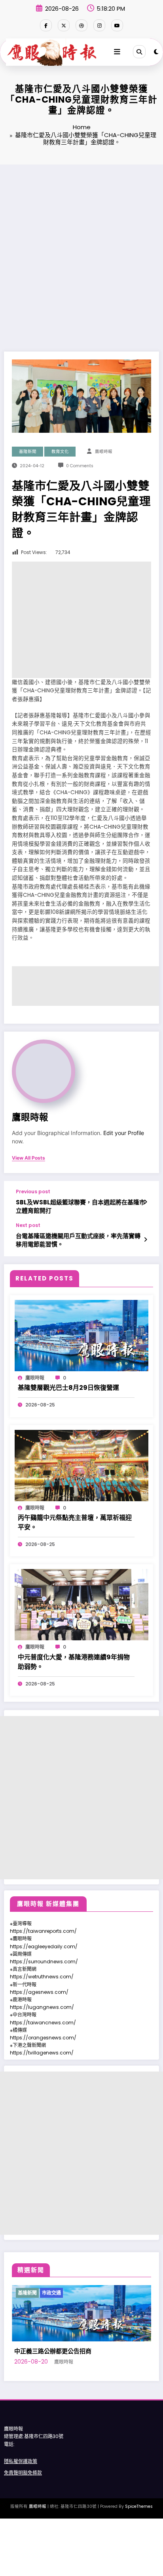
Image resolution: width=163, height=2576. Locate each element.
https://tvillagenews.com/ (42, 2053)
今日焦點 (37, 2293)
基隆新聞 (28, 452)
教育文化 (60, 452)
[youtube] (117, 25)
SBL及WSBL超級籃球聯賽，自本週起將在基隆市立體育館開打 (81, 1206)
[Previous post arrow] (145, 1202)
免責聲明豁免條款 (23, 2523)
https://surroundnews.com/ (44, 1962)
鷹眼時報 (104, 452)
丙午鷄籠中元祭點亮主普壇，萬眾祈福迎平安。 (75, 1522)
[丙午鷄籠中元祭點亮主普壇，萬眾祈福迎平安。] (81, 1465)
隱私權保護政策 (21, 2511)
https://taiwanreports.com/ (43, 1931)
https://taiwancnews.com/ (43, 2023)
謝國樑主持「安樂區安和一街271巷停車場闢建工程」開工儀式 (88, 2396)
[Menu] (117, 52)
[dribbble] (81, 25)
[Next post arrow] (145, 1240)
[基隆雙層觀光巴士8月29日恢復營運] (81, 1335)
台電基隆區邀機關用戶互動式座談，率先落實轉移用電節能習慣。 (78, 1240)
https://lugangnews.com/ (42, 2007)
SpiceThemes (139, 2556)
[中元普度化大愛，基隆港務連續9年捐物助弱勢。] (81, 1604)
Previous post (33, 1192)
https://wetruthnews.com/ (42, 1977)
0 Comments (80, 466)
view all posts (28, 1158)
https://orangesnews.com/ (43, 2038)
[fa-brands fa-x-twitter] (64, 25)
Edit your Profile (124, 1133)
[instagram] (99, 25)
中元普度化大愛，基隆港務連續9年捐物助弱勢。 (74, 1662)
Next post (28, 1225)
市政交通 (85, 2293)
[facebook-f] (46, 25)
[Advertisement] (81, 250)
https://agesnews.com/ (39, 1992)
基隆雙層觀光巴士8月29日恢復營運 (68, 1388)
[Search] (139, 52)
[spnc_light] (156, 52)
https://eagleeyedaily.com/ (44, 1946)
